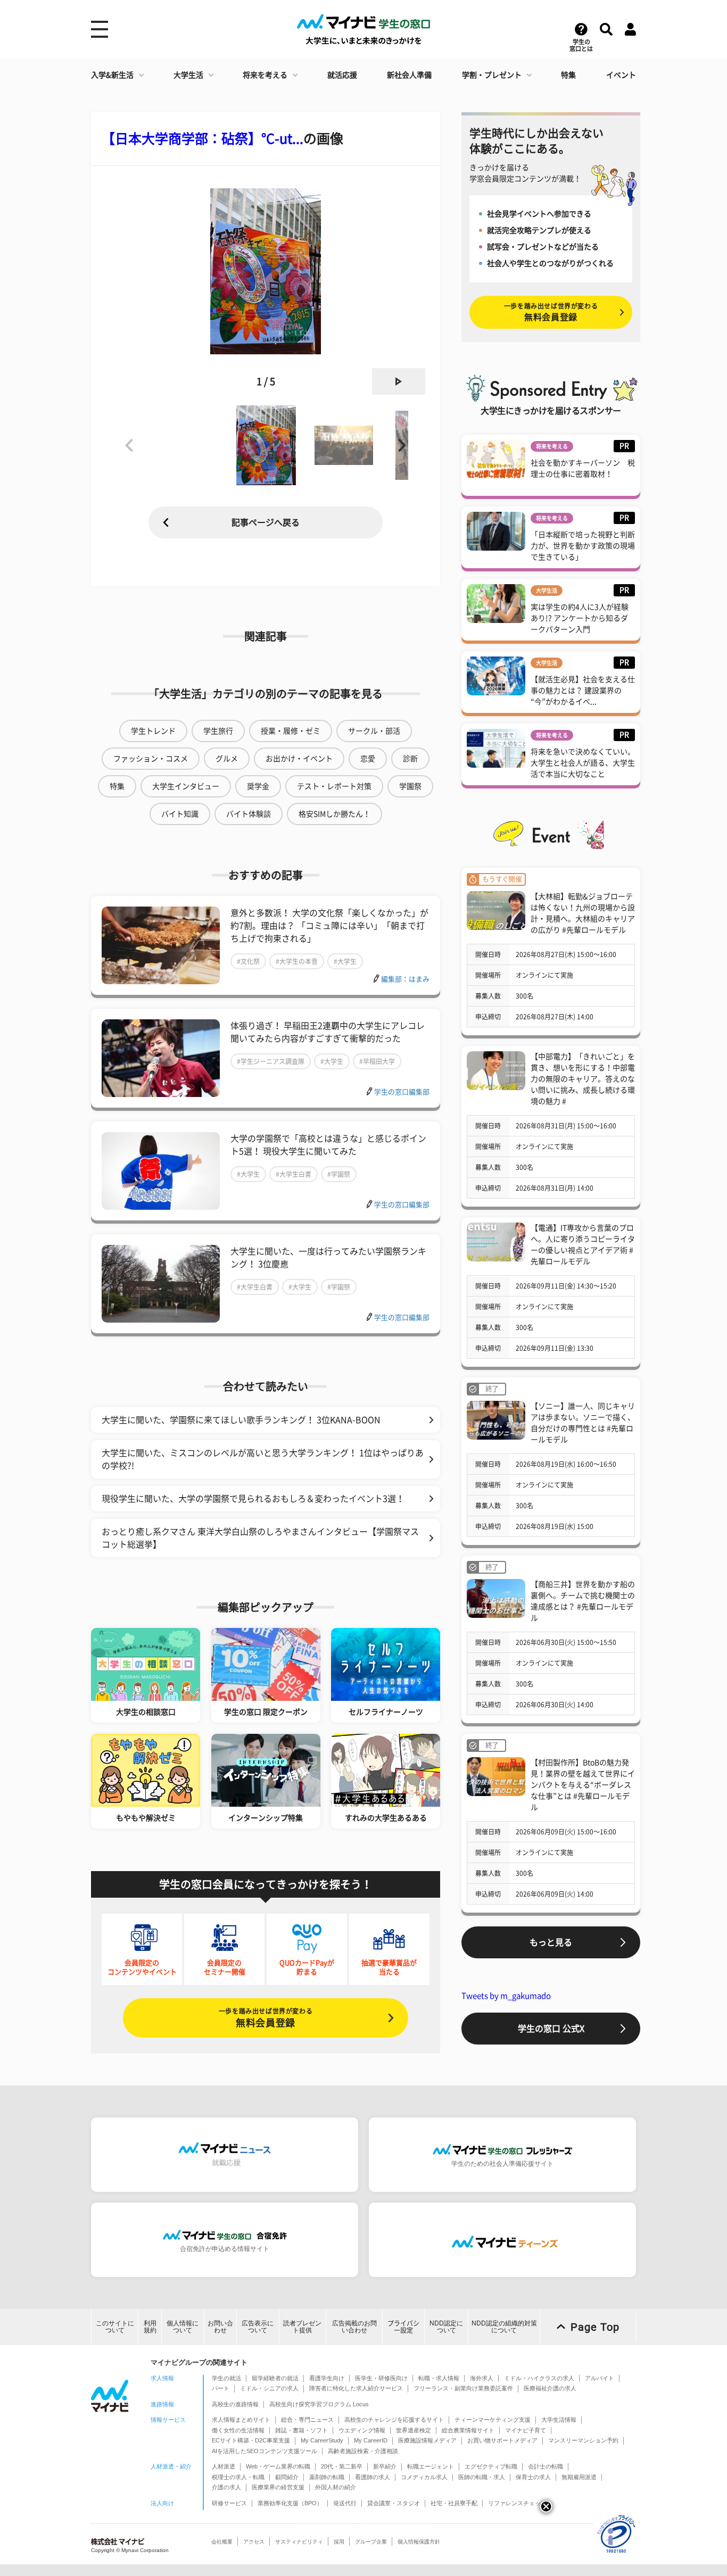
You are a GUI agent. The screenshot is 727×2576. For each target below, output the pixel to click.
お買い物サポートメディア (502, 2440)
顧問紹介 (287, 2477)
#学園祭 (339, 1174)
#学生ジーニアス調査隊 (271, 1061)
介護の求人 (226, 2487)
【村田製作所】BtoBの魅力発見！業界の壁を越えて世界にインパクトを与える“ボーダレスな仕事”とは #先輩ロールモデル (583, 1785)
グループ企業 (371, 2542)
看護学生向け (327, 2378)
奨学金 (258, 786)
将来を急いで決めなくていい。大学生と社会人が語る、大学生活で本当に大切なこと (583, 763)
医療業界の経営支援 (278, 2487)
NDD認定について (446, 2327)
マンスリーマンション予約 (583, 2440)
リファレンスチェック (517, 2503)
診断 (410, 759)
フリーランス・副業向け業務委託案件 (463, 2388)
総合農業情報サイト (468, 2430)
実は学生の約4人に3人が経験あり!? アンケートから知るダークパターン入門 (580, 618)
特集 (568, 75)
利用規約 (150, 2327)
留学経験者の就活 (275, 2378)
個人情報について (183, 2327)
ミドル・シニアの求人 (269, 2388)
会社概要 (222, 2542)
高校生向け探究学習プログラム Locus (319, 2404)
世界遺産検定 (414, 2430)
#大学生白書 (294, 1174)
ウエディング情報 (362, 2430)
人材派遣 (224, 2466)
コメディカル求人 (424, 2477)
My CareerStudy (322, 2440)
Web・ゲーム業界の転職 (278, 2466)
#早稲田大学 (377, 1061)
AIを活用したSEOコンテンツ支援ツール (265, 2451)
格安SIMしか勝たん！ (334, 814)
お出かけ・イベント (299, 759)
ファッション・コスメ (151, 759)
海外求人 (482, 2378)
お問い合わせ (220, 2327)
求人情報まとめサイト (241, 2420)
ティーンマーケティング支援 (493, 2420)
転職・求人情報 (439, 2378)
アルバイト (600, 2378)
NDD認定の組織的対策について (504, 2327)
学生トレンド (153, 731)
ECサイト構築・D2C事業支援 (251, 2440)
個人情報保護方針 (419, 2542)
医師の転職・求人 (482, 2477)
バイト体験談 (249, 814)
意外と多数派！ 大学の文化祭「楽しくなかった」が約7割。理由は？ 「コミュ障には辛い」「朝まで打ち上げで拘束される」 (329, 926)
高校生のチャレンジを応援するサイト (394, 2420)
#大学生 (345, 961)
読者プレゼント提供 (302, 2327)
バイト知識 (180, 814)
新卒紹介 (385, 2466)
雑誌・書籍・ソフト (301, 2430)
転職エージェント (431, 2466)
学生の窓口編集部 (402, 1092)
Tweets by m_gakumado (506, 1996)
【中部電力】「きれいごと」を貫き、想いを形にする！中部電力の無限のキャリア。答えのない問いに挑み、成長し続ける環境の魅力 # (583, 1079)
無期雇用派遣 (579, 2477)
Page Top (595, 2327)
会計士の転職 (546, 2466)
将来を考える (265, 75)
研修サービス (229, 2503)
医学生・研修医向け (381, 2378)
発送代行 (345, 2503)
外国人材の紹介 (336, 2487)
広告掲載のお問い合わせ (354, 2327)
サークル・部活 (374, 731)
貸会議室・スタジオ (394, 2503)
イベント (621, 75)
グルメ (227, 759)
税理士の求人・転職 (238, 2477)
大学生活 (188, 75)
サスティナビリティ (299, 2542)
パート (221, 2388)
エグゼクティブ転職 (491, 2466)
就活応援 (342, 75)
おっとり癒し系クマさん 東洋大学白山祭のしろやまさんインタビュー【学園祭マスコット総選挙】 (260, 1538)
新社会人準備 (409, 75)
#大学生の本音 (297, 961)
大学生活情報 (559, 2420)
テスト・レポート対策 (334, 786)
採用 (339, 2542)
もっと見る (551, 1942)
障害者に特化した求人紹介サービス (356, 2388)
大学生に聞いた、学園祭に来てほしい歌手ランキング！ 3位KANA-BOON (241, 1420)
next (399, 381)
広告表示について (258, 2327)
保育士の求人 (533, 2477)
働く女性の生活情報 (238, 2430)
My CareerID (371, 2440)
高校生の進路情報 (235, 2404)
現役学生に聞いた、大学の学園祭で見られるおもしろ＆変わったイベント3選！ (253, 1499)
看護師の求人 (373, 2477)
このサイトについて (115, 2327)
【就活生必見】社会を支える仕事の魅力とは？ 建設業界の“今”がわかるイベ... (583, 691)
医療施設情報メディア (427, 2440)
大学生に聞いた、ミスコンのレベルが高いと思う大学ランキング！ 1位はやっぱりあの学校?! (263, 1459)
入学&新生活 (112, 75)
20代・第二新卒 (342, 2466)
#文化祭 (248, 961)
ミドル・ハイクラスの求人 (539, 2378)
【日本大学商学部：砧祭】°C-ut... (203, 139)
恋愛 (368, 759)
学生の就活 (226, 2378)
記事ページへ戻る (266, 522)
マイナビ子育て (526, 2430)
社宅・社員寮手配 (454, 2503)
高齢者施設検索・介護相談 (363, 2451)
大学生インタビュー (186, 786)
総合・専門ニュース (307, 2420)
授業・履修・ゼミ (291, 731)
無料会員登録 (266, 2018)
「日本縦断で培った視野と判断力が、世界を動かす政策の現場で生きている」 (583, 546)
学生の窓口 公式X (551, 2029)
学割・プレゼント (492, 75)
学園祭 (410, 786)
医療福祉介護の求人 (550, 2388)
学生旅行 (218, 731)
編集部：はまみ (405, 979)
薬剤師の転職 (327, 2477)
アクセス (254, 2542)
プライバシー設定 (403, 2327)
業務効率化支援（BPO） (290, 2503)
